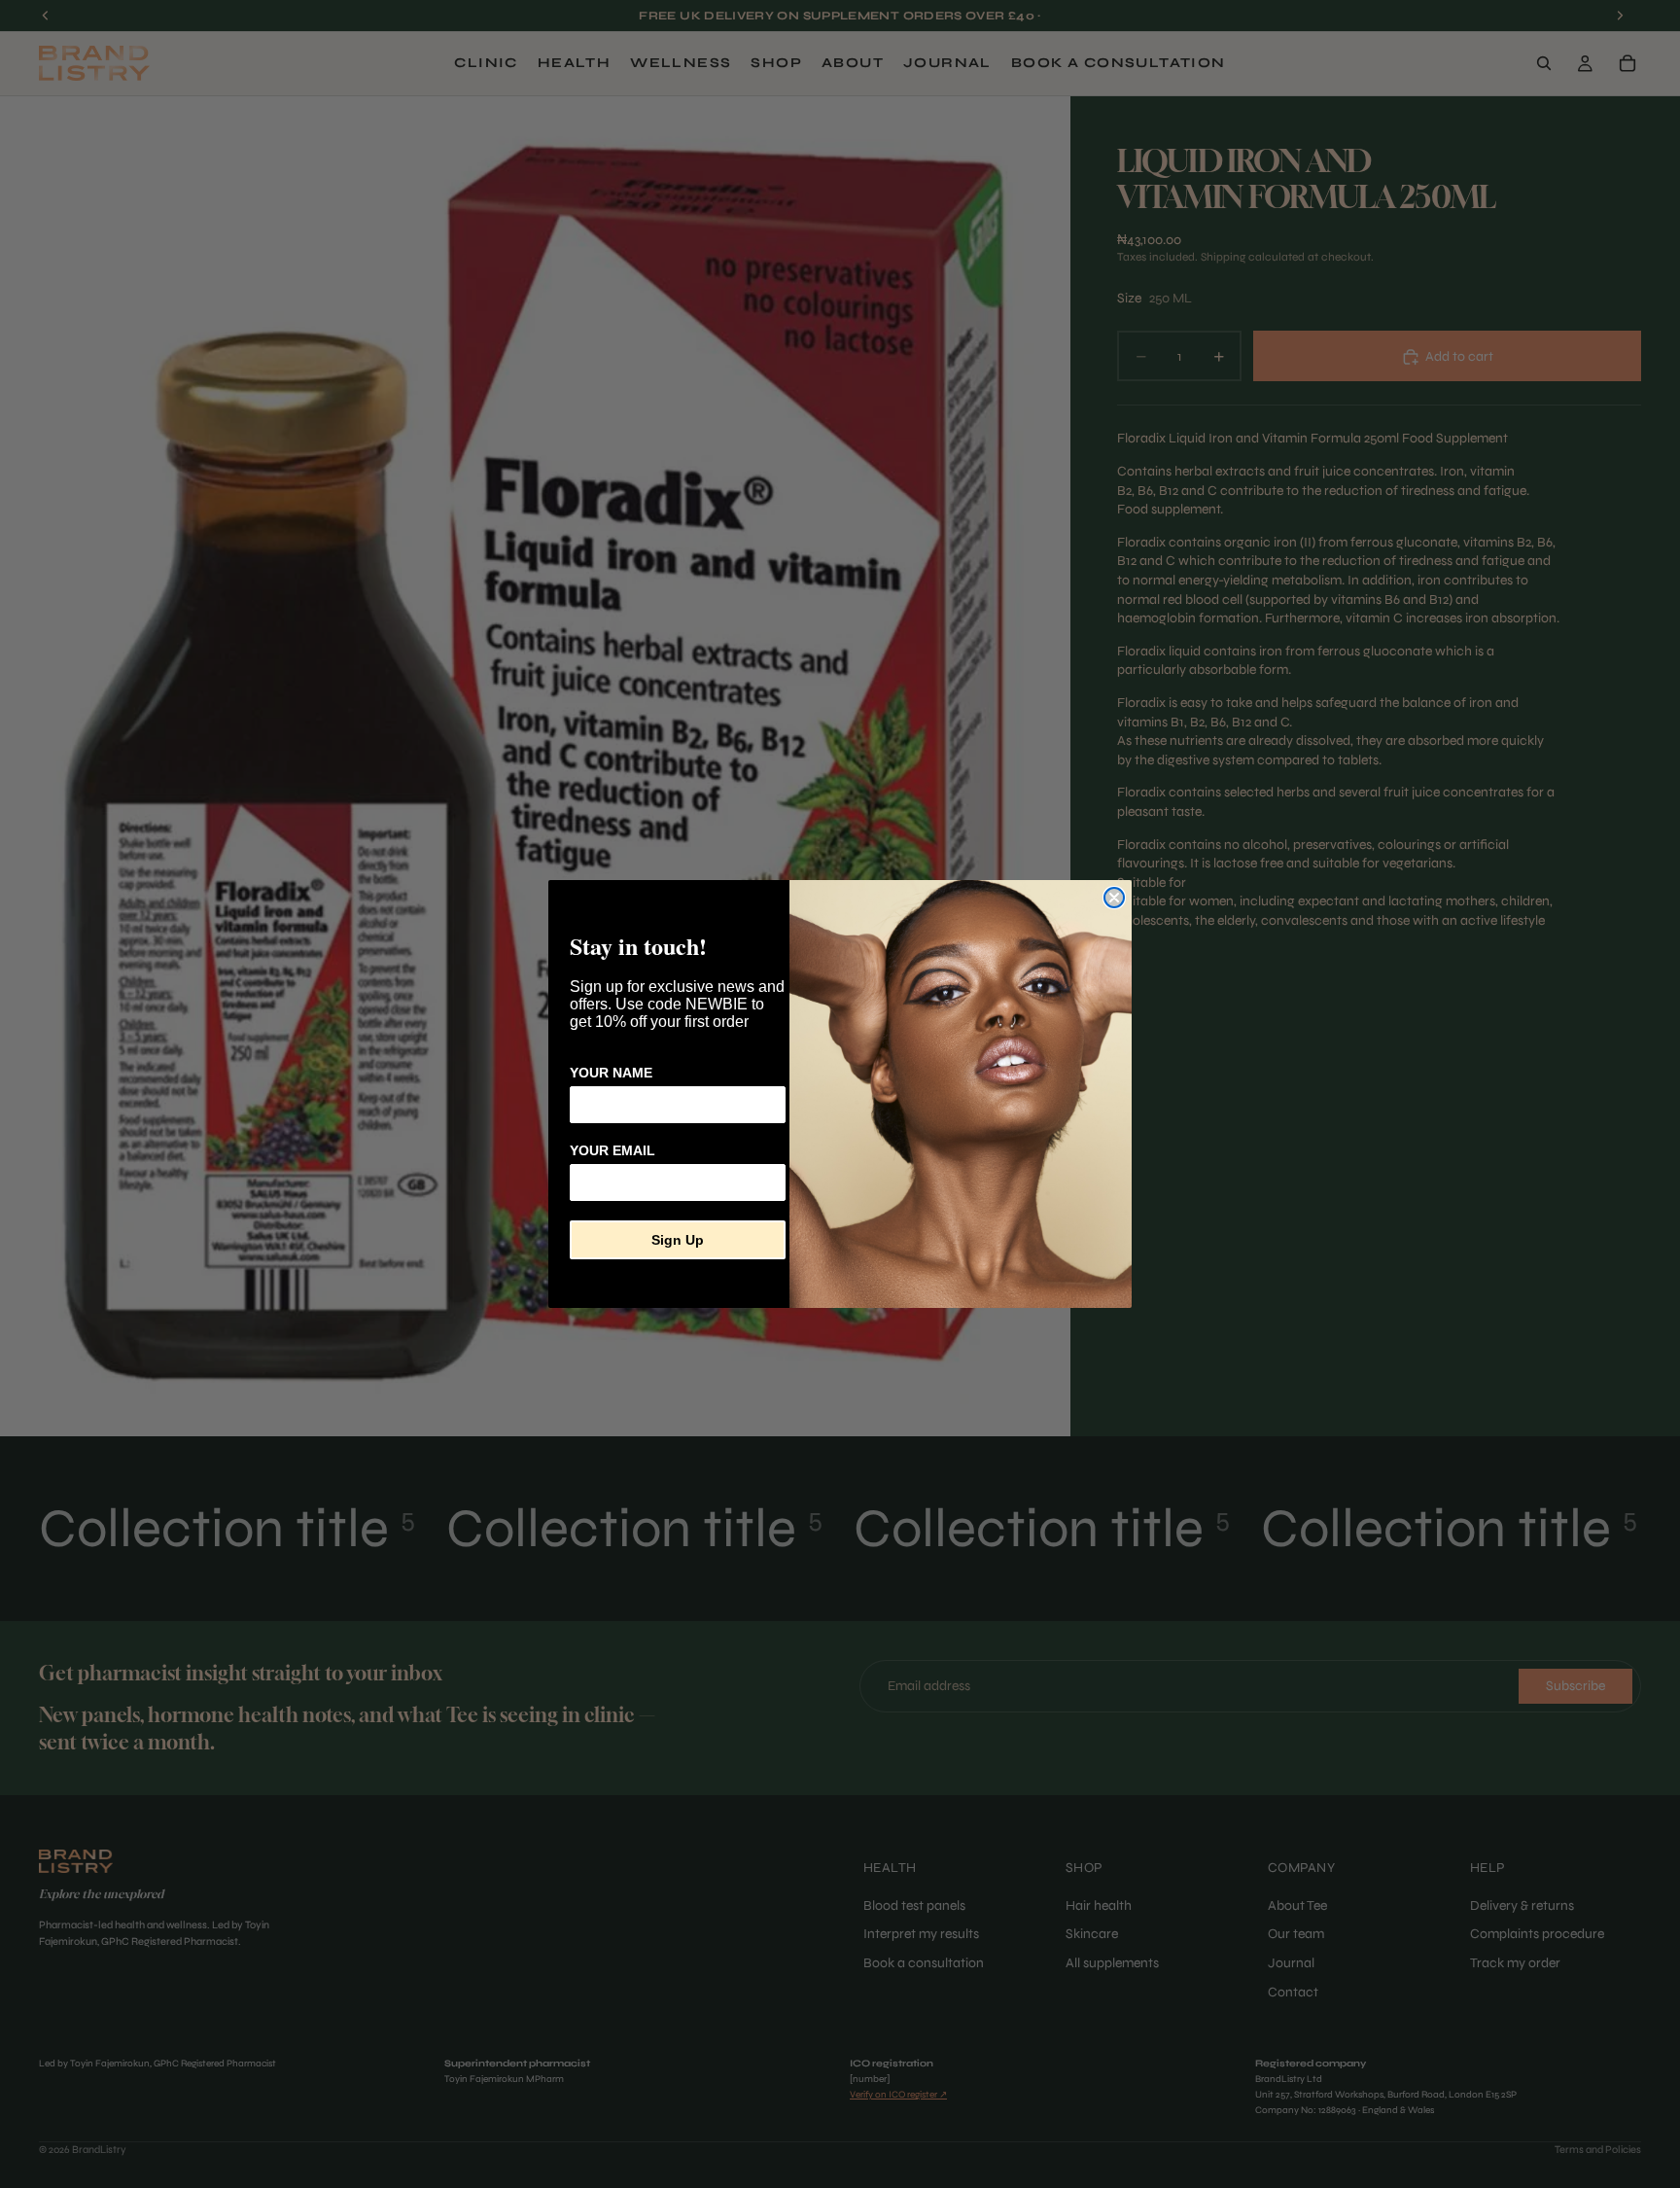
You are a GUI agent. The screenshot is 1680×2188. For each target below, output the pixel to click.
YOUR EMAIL (612, 1150)
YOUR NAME (611, 1073)
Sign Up (678, 1240)
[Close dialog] (1114, 898)
